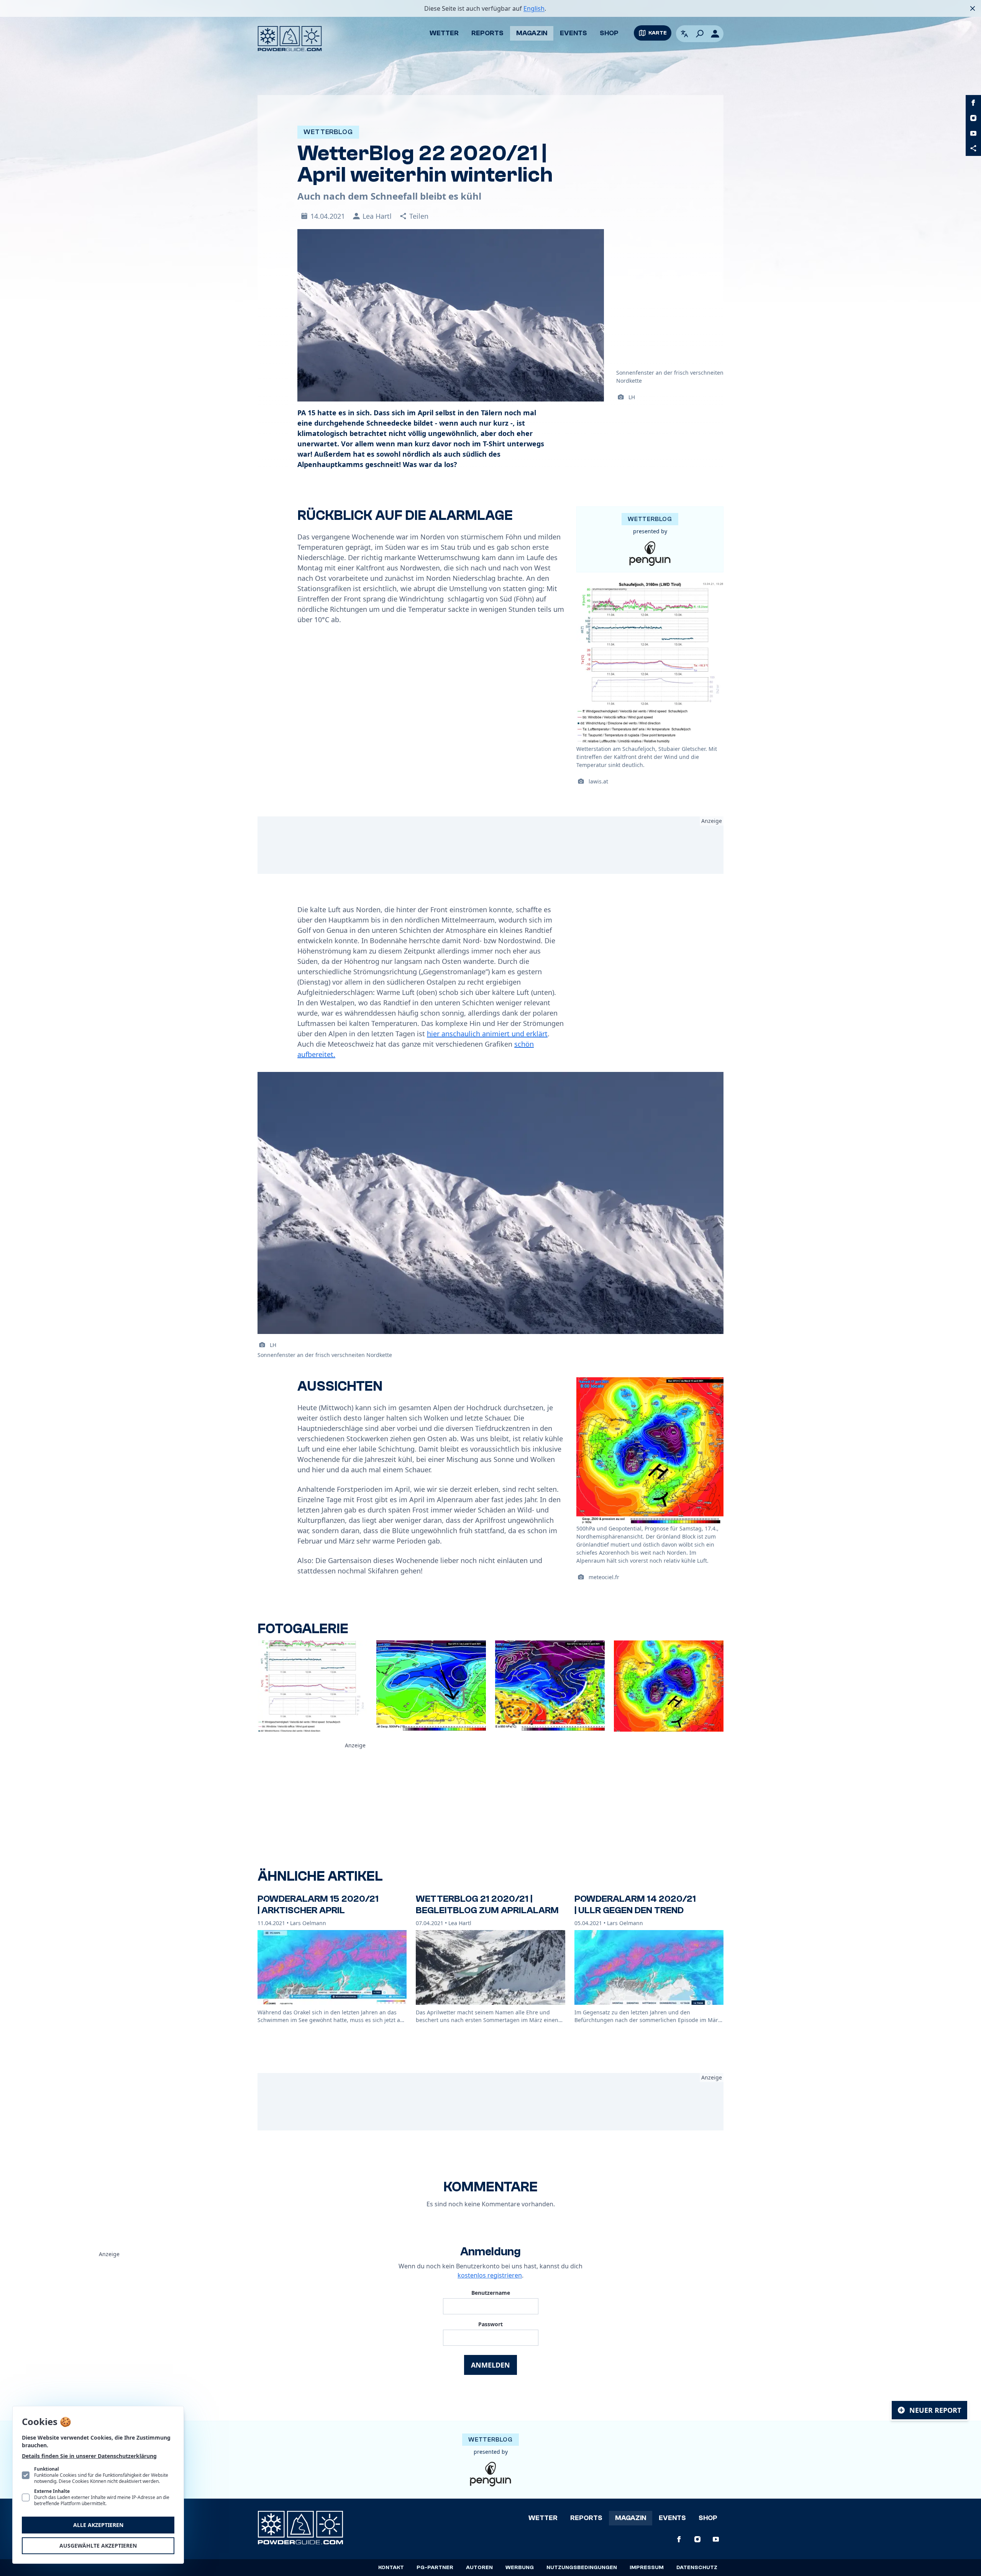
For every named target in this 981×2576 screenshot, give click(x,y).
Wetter (444, 33)
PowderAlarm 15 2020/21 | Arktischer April (318, 1905)
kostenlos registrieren (490, 2275)
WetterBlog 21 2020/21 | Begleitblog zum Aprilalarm (487, 1905)
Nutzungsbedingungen (582, 2568)
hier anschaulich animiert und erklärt (487, 1034)
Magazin (532, 33)
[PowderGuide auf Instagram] (973, 118)
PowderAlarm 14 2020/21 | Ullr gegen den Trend (635, 1905)
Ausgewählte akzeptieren (98, 2546)
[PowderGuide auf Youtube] (973, 133)
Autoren (479, 2568)
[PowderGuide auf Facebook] (973, 103)
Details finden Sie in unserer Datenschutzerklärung (89, 2456)
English (534, 8)
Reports (487, 33)
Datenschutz (697, 2568)
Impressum (647, 2568)
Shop (609, 33)
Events (573, 33)
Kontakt (391, 2568)
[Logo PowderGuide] (290, 39)
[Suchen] (700, 34)
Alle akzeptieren (98, 2525)
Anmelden (490, 2365)
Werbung (520, 2568)
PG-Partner (435, 2568)
